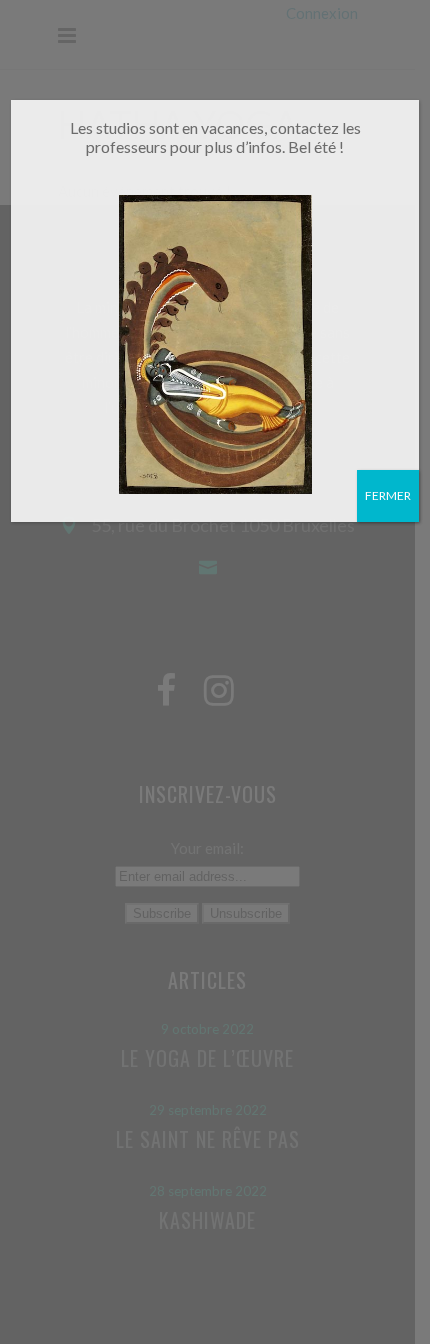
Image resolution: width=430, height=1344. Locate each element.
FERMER (388, 495)
